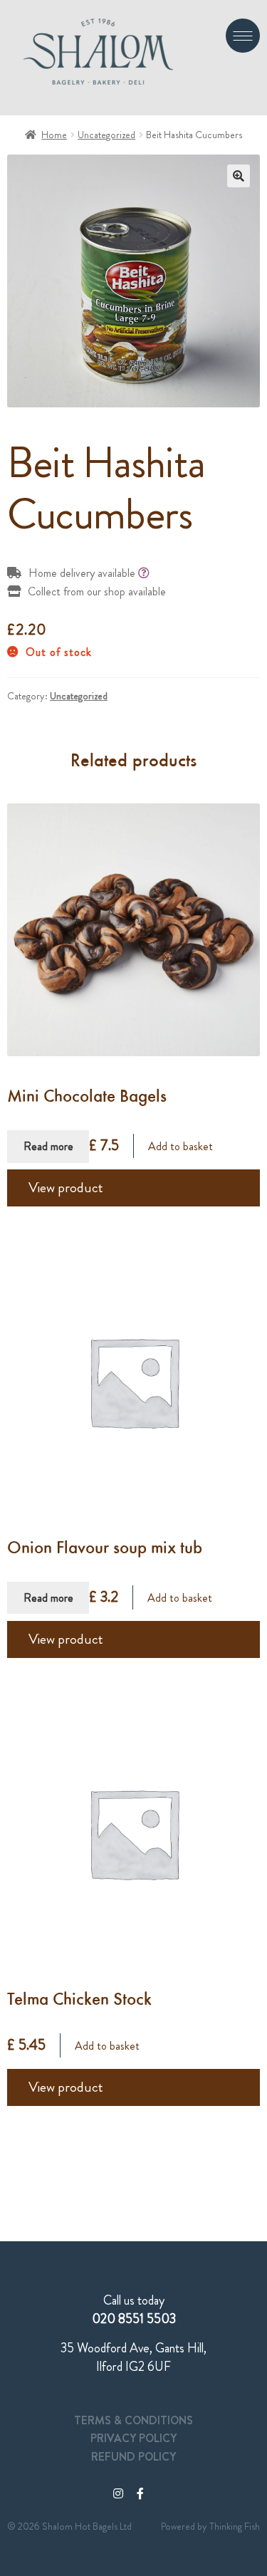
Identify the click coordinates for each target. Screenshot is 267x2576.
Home (54, 135)
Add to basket (180, 1146)
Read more (48, 1146)
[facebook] (140, 2494)
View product (66, 1188)
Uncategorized (106, 135)
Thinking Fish (235, 2526)
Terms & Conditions (133, 2420)
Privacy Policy (133, 2438)
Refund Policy (133, 2457)
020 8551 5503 (134, 2319)
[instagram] (118, 2494)
